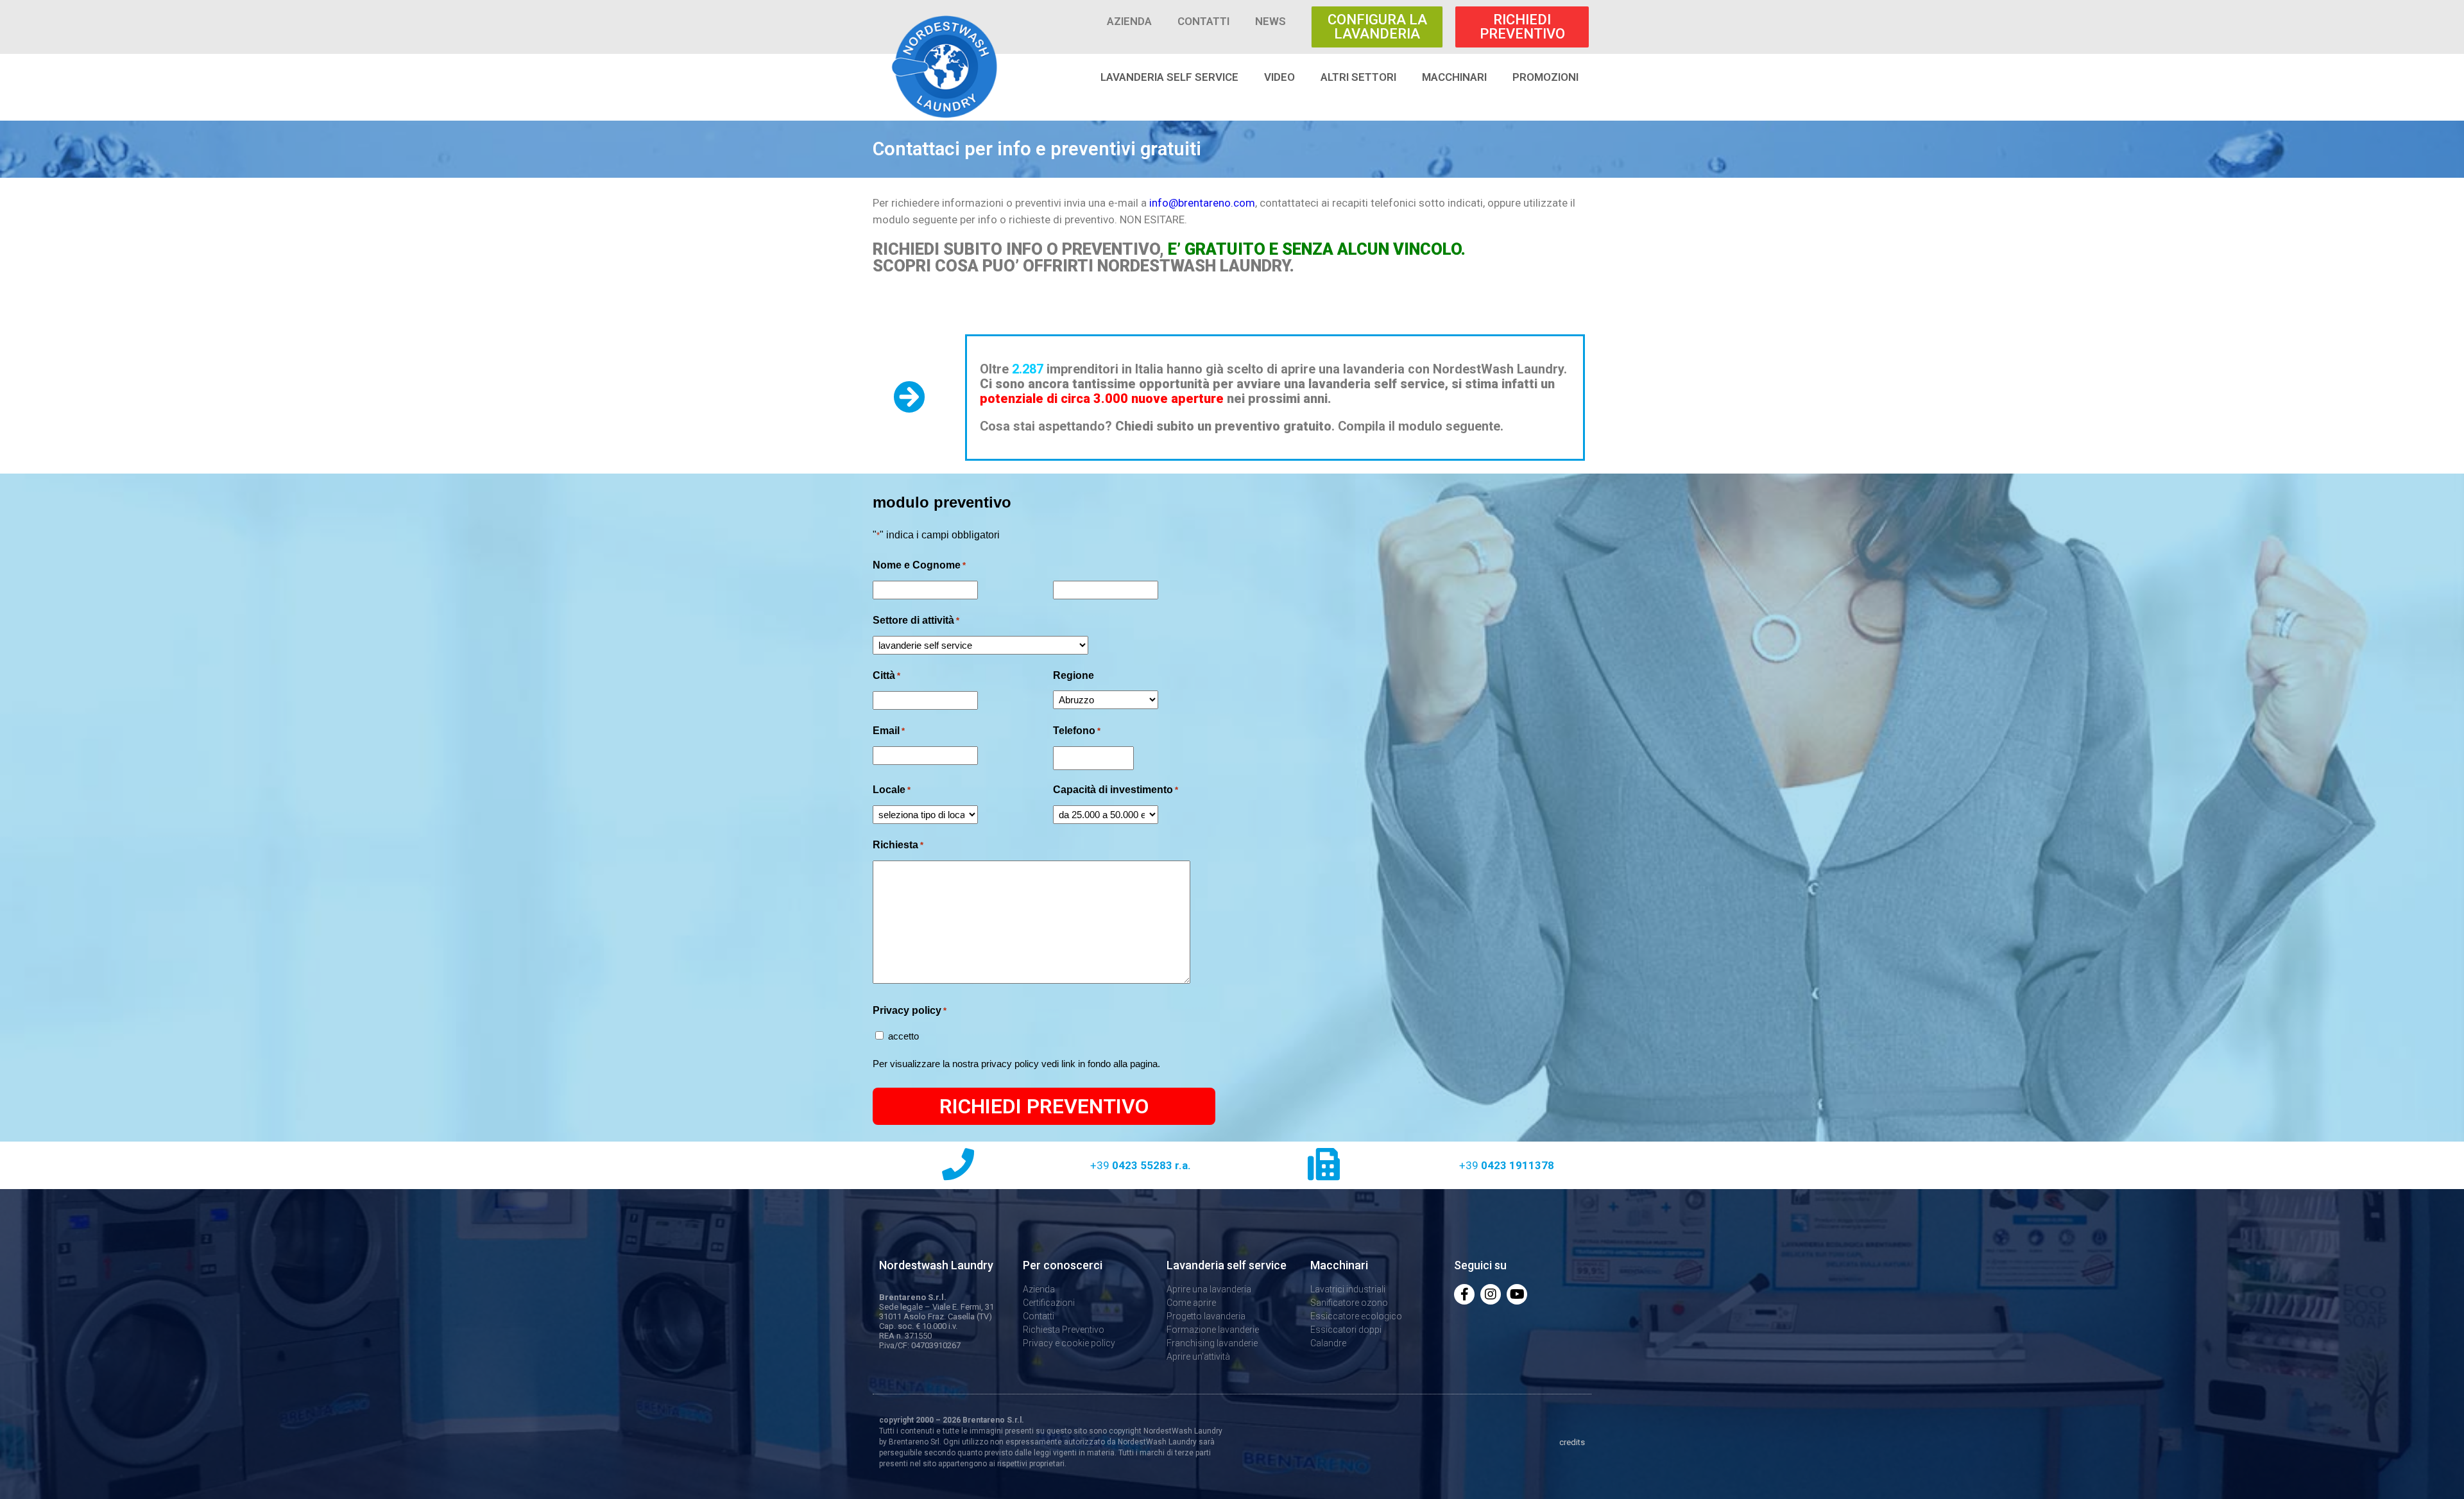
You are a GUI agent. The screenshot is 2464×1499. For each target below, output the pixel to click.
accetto (903, 1036)
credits (1572, 1442)
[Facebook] (1464, 1294)
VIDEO (1279, 77)
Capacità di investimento (1116, 790)
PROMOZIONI (1545, 77)
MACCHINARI (1454, 77)
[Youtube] (1517, 1294)
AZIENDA (1129, 21)
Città (886, 675)
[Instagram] (1491, 1294)
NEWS (1270, 21)
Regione (1074, 675)
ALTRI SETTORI (1358, 77)
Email (889, 731)
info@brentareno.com (1202, 203)
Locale (892, 790)
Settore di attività (916, 620)
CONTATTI (1203, 21)
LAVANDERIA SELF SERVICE (1169, 77)
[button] (1377, 27)
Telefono (1077, 731)
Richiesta (898, 845)
